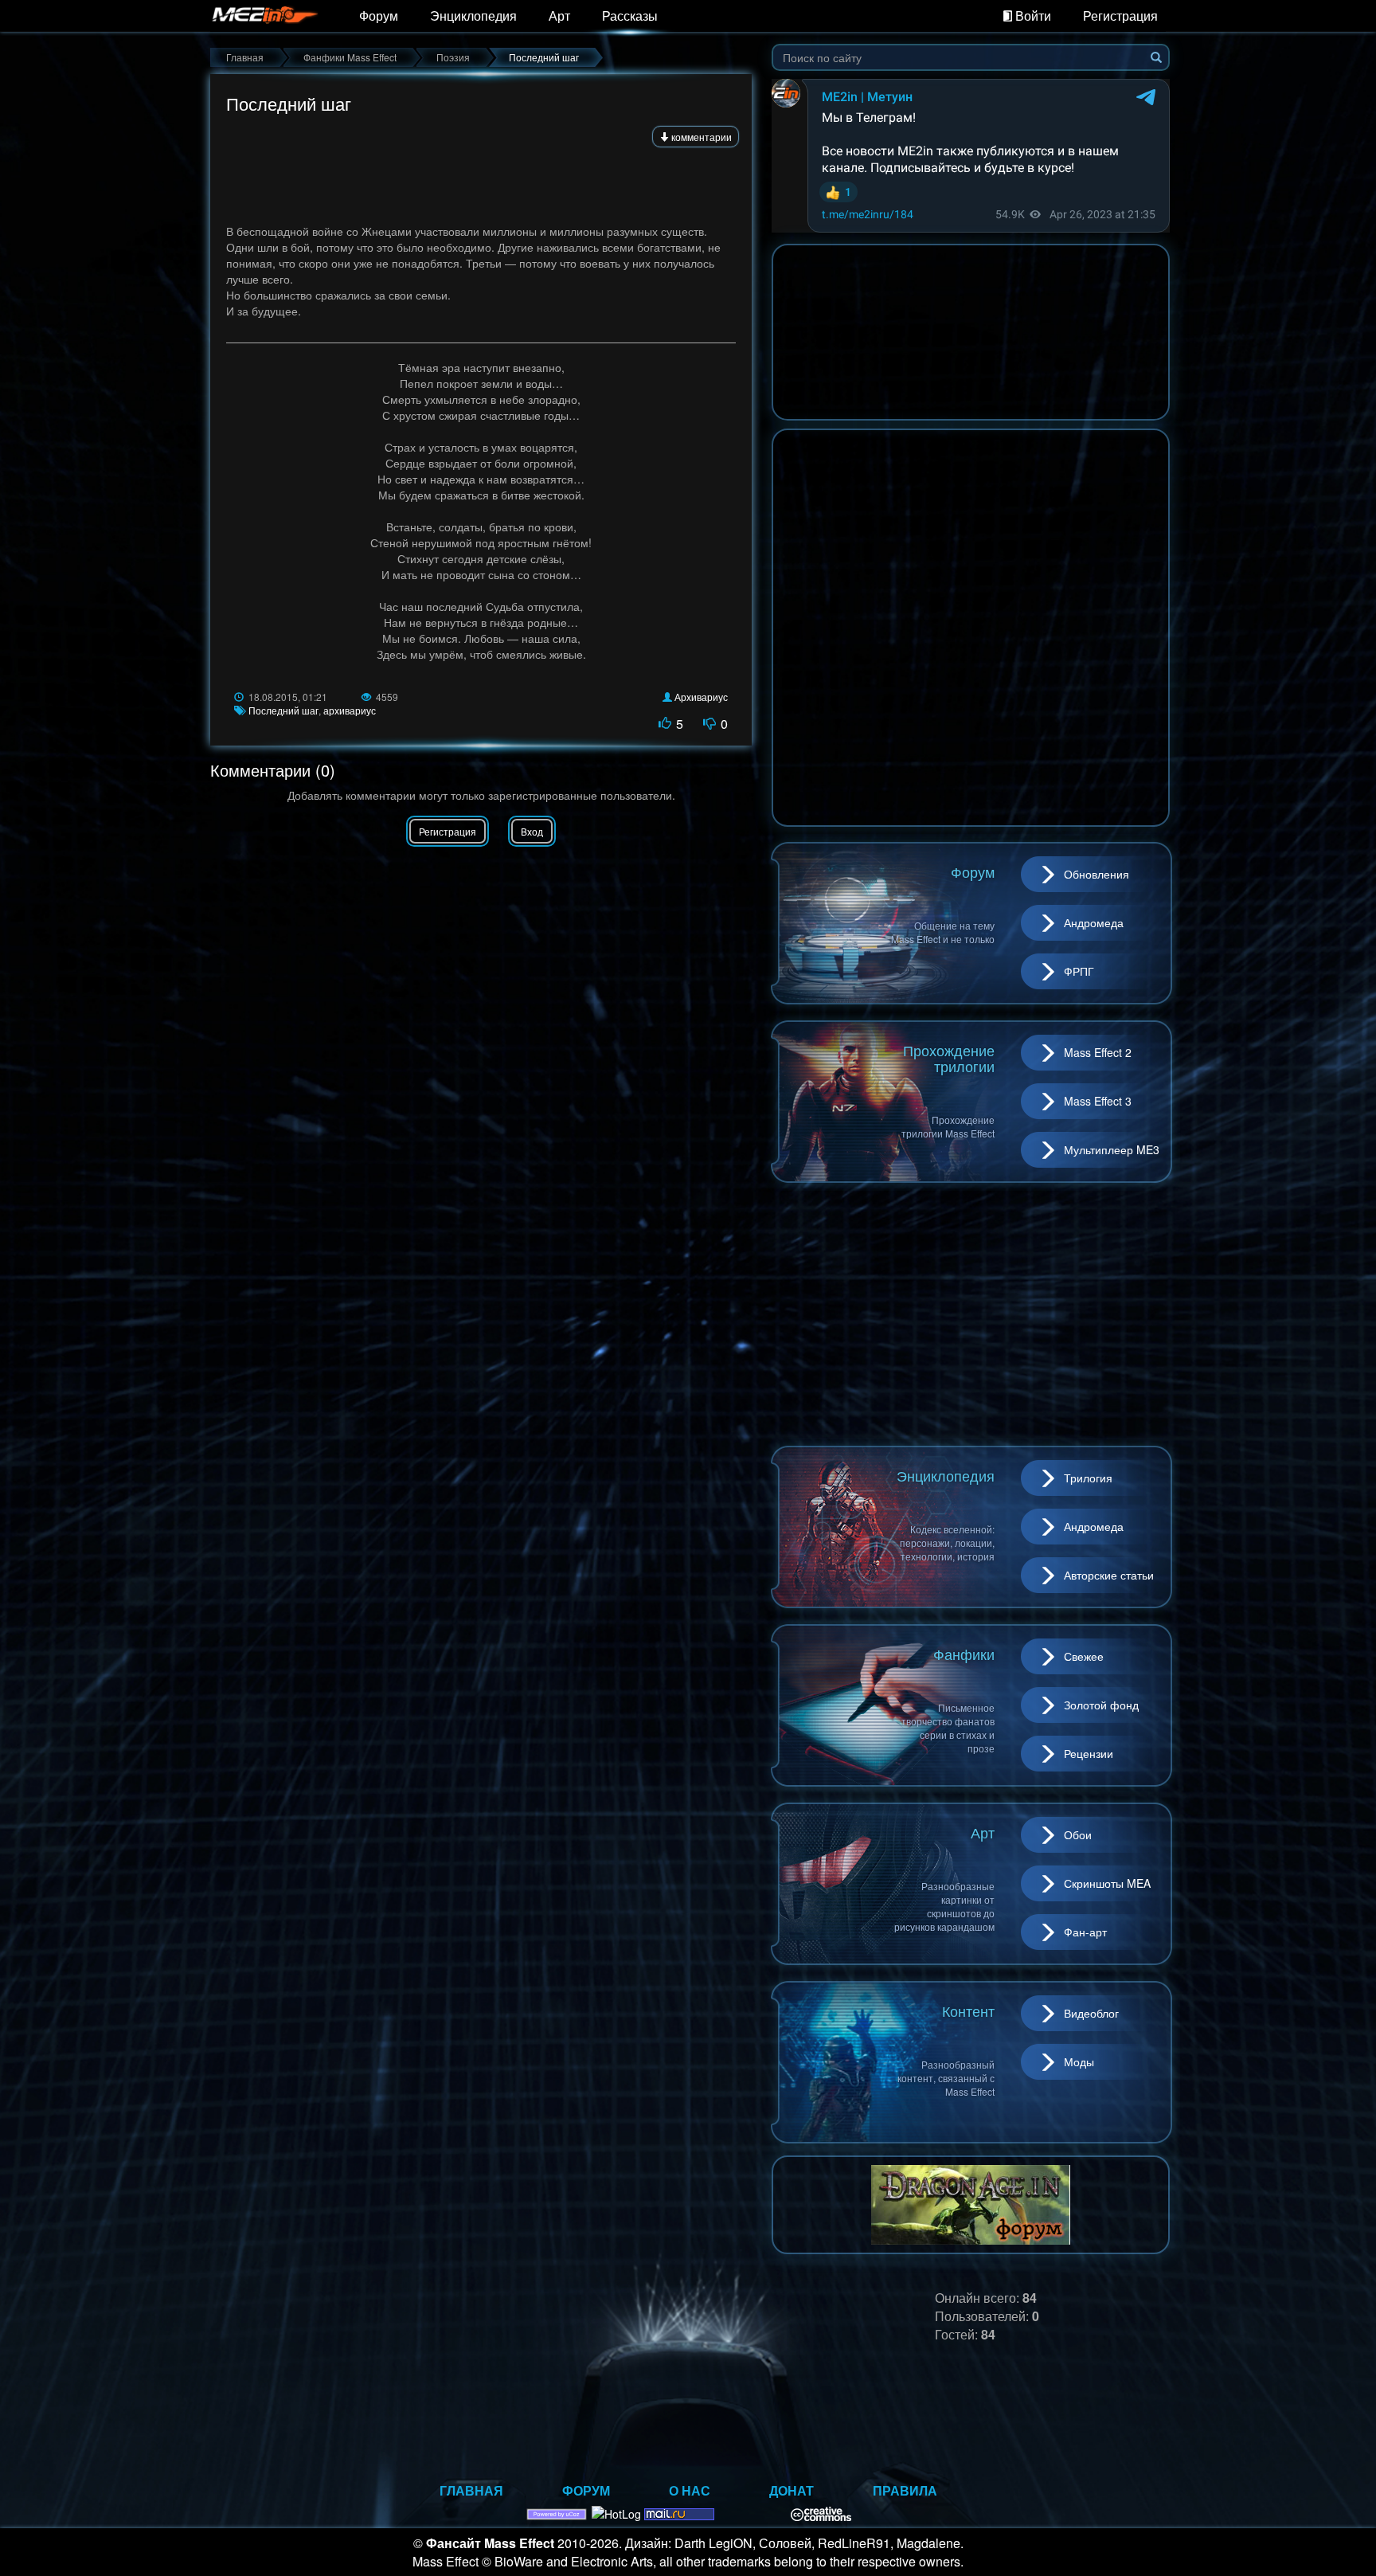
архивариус (350, 710)
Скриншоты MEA (1107, 1883)
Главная (471, 2490)
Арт (559, 16)
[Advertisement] (481, 180)
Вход (532, 831)
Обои (1078, 1834)
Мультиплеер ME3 (1112, 1149)
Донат (792, 2490)
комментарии (700, 137)
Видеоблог (1091, 2013)
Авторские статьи (1109, 1575)
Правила (905, 2490)
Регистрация (1120, 16)
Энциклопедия (473, 16)
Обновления (1096, 874)
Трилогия (1088, 1478)
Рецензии (1089, 1753)
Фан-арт (1085, 1932)
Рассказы (630, 16)
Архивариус (701, 697)
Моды (1079, 2061)
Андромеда (1094, 922)
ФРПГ (1079, 971)
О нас (690, 2490)
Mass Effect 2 (1098, 1052)
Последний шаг (283, 710)
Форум (379, 16)
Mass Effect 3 (1098, 1101)
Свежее (1084, 1656)
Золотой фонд (1101, 1705)
